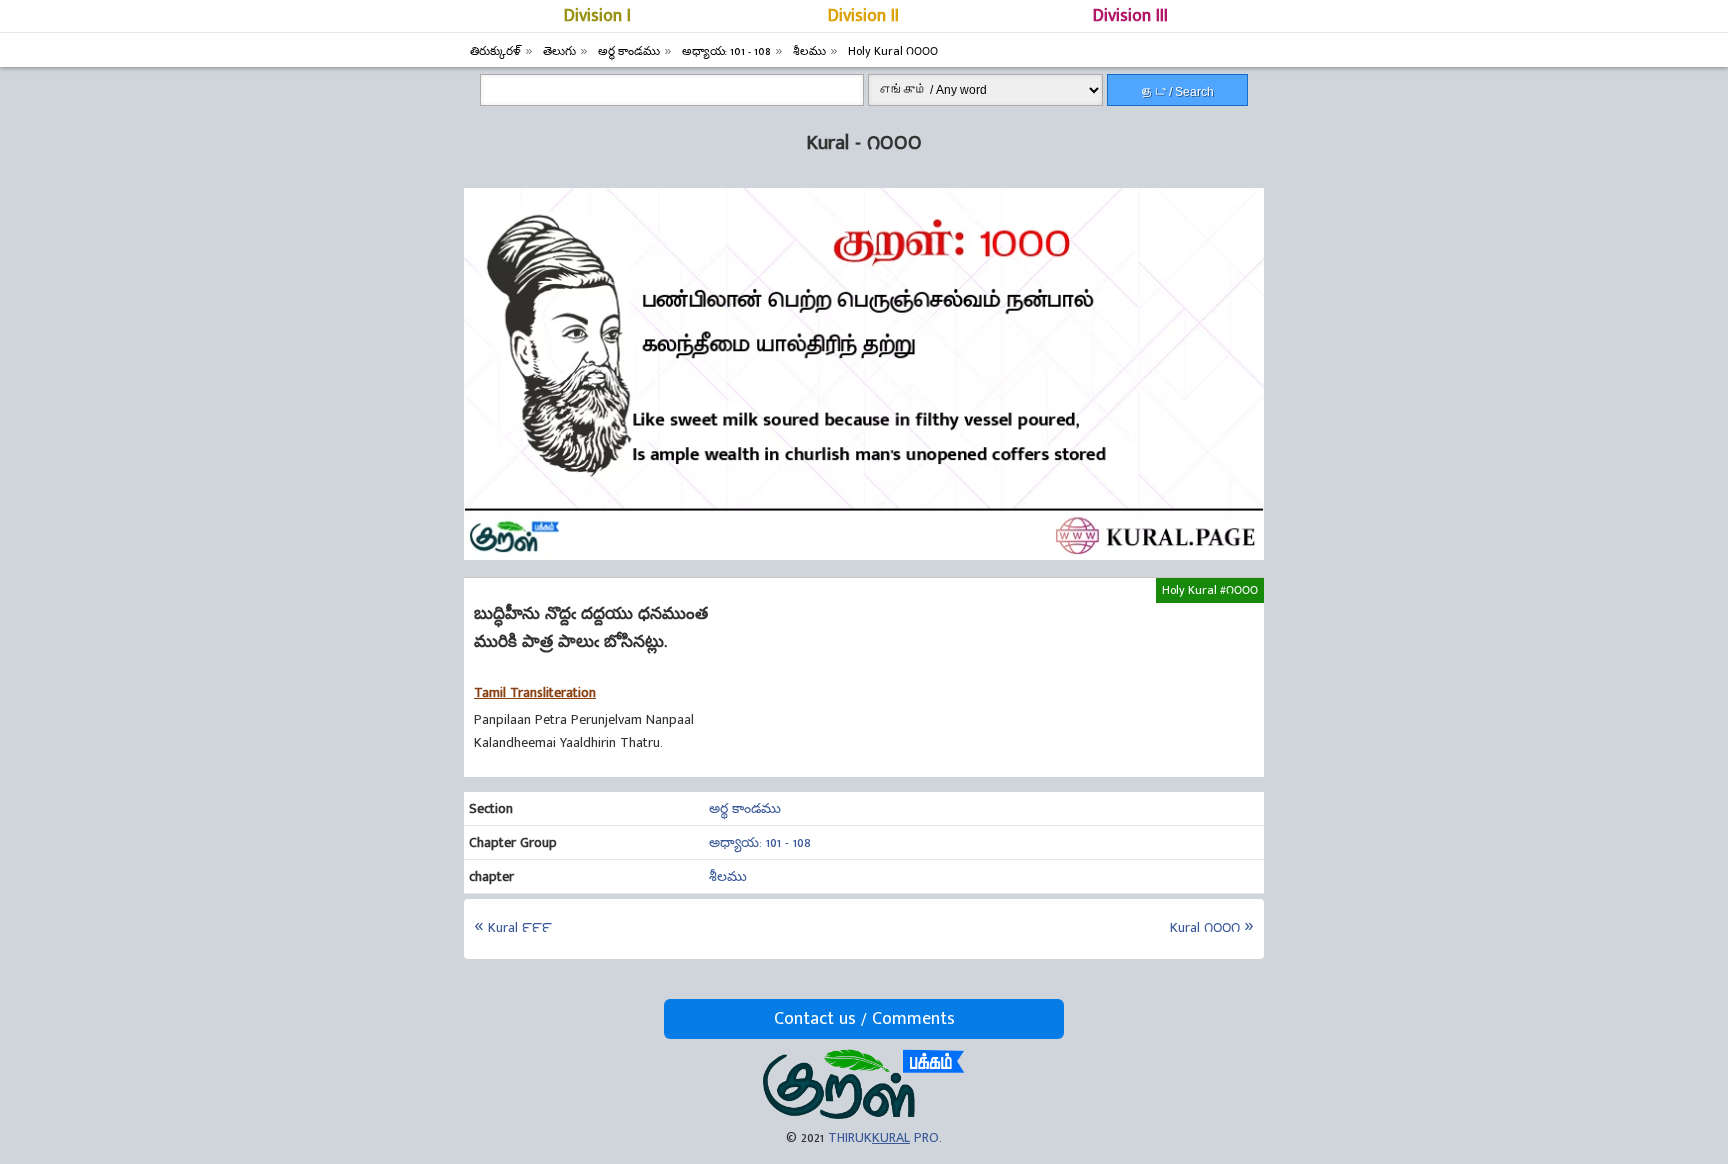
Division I (597, 16)
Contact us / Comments (864, 1019)
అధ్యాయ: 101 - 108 (760, 842)
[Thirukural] (863, 1114)
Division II (863, 16)
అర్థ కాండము (745, 808)
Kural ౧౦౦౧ (1205, 927)
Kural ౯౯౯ (520, 927)
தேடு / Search (1178, 92)
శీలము (728, 876)
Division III (1130, 16)
